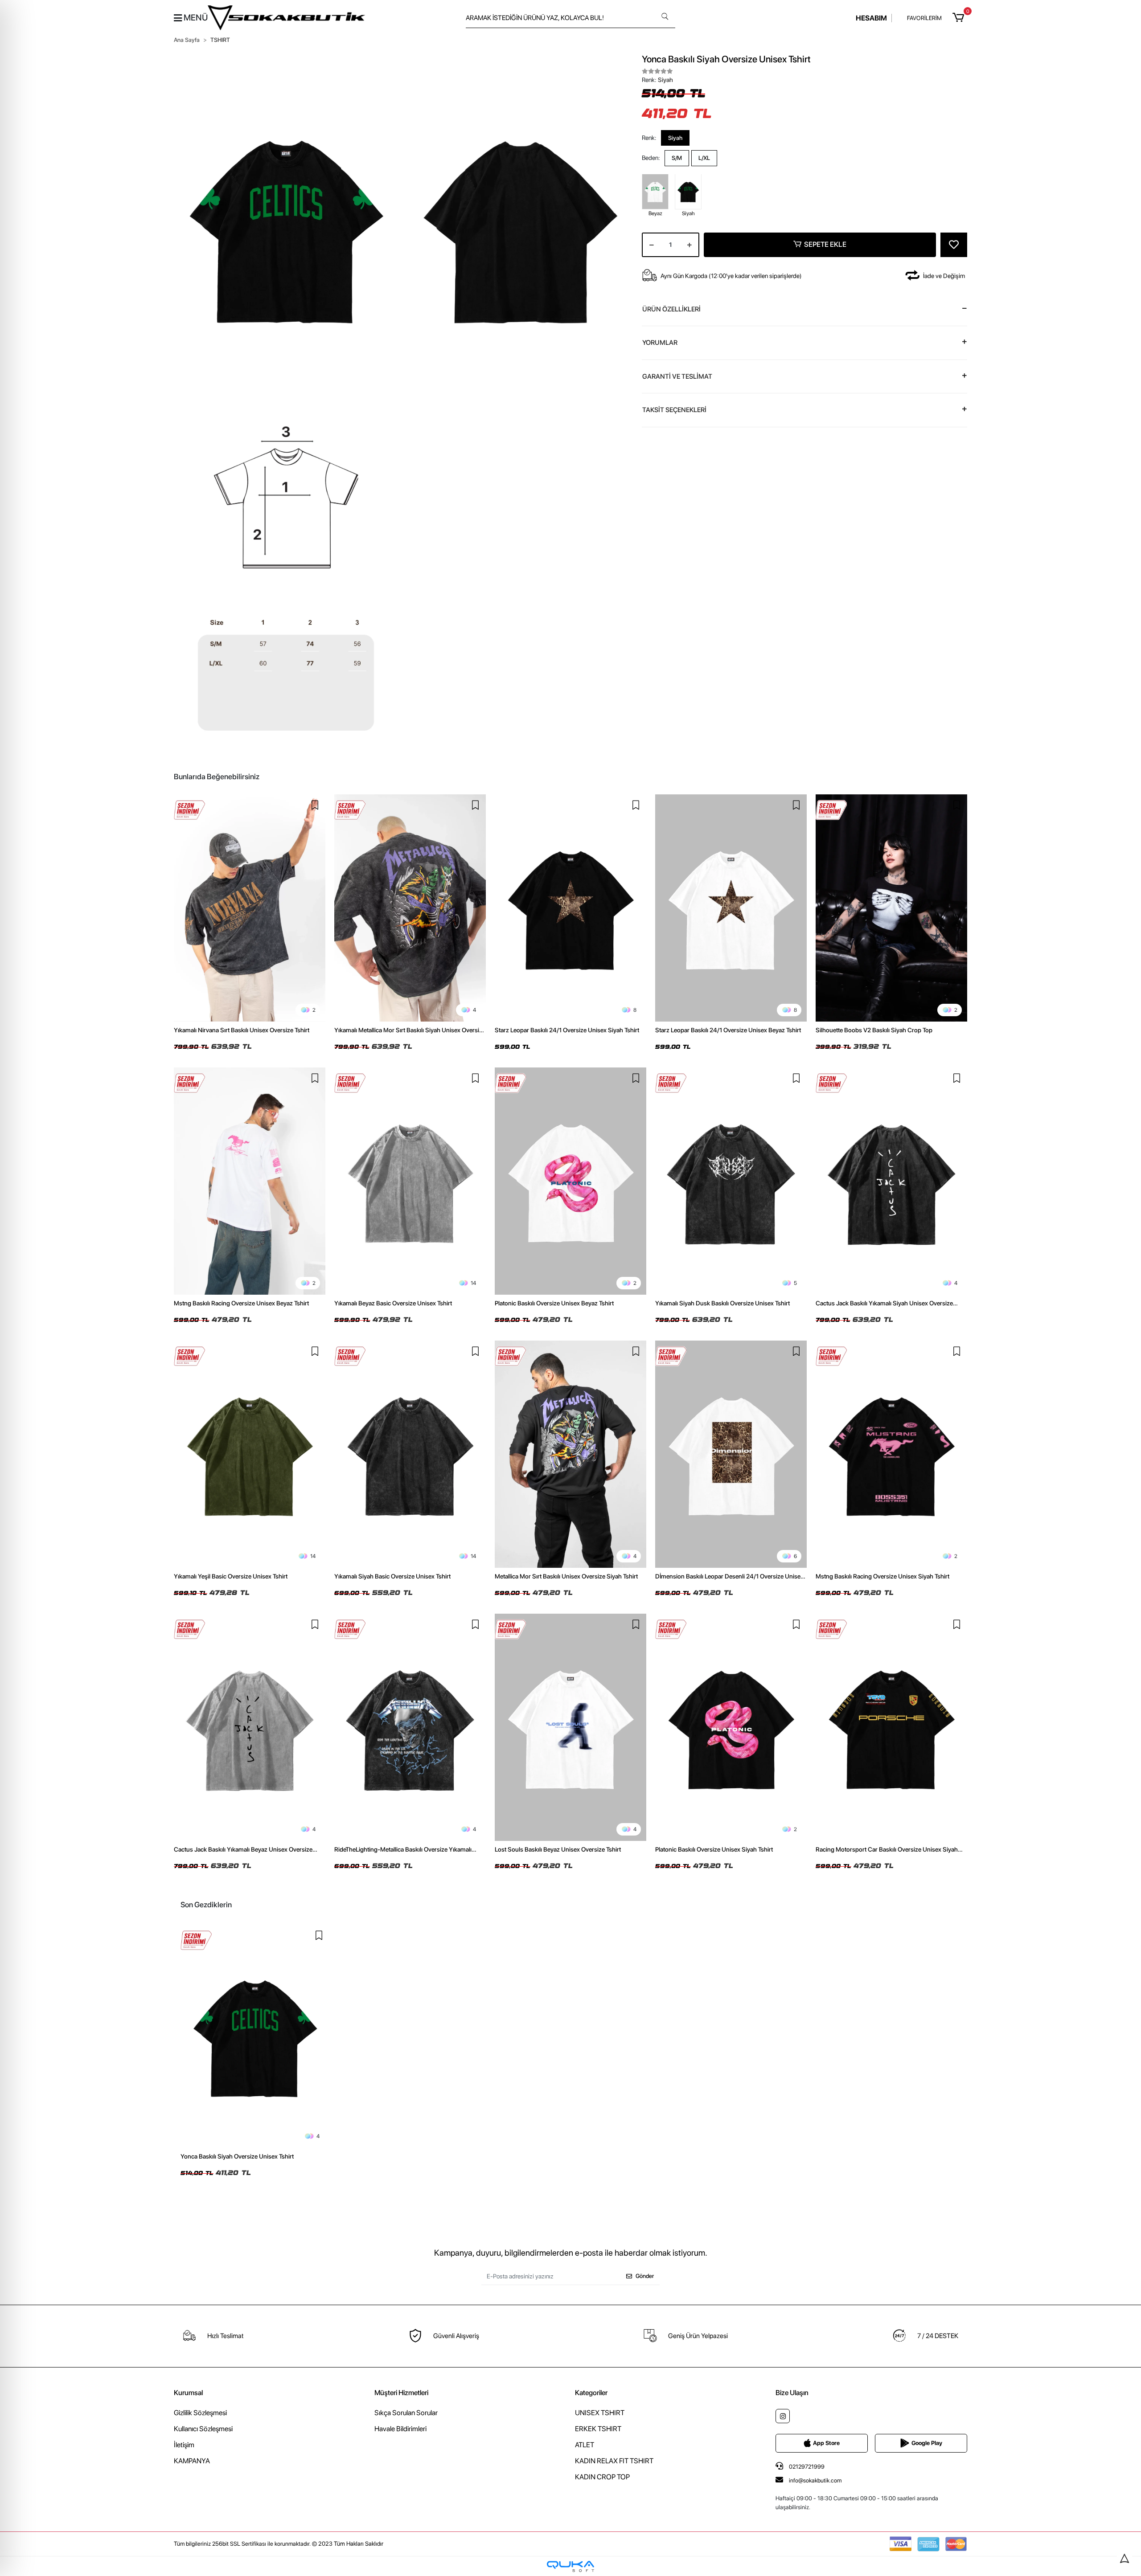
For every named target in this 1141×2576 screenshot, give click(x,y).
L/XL (704, 158)
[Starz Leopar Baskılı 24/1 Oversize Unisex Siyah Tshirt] (570, 908)
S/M (677, 158)
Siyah (675, 137)
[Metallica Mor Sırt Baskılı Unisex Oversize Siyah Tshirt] (570, 1454)
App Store (826, 2443)
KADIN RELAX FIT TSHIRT (614, 2461)
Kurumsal (188, 2393)
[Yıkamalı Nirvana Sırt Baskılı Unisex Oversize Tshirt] (250, 908)
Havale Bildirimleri (400, 2429)
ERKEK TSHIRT (598, 2429)
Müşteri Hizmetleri (401, 2393)
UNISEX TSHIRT (600, 2413)
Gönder (645, 2276)
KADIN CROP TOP (602, 2477)
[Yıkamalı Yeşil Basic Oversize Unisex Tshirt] (250, 1454)
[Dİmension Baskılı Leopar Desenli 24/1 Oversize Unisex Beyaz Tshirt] (731, 1454)
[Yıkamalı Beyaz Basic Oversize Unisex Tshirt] (410, 1181)
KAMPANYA (192, 2461)
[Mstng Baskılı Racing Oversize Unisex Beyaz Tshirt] (250, 1181)
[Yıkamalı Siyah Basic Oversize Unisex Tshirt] (410, 1454)
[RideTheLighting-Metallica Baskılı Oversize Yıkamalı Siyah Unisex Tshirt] (410, 1727)
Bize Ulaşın (792, 2393)
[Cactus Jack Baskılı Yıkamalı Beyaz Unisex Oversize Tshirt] (250, 1727)
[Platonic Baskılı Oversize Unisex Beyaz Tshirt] (570, 1181)
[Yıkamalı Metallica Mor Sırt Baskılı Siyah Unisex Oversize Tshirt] (410, 908)
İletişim (184, 2445)
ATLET (585, 2445)
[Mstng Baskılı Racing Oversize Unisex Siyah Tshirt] (891, 1454)
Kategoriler (591, 2393)
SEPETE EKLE (825, 244)
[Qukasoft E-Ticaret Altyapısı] (570, 2566)
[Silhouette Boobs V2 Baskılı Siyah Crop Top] (891, 908)
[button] (960, 18)
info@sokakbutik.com (815, 2480)
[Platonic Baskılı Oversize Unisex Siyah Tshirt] (731, 1727)
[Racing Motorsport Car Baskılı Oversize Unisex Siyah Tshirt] (891, 1727)
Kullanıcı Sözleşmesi (203, 2429)
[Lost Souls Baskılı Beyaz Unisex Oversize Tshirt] (570, 1727)
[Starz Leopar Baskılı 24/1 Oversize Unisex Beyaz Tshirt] (731, 908)
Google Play (927, 2443)
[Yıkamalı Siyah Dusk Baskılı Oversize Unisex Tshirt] (731, 1181)
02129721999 (806, 2467)
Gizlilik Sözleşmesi (200, 2413)
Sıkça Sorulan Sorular (406, 2413)
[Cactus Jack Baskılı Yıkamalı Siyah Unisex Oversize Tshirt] (891, 1181)
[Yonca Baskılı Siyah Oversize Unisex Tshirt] (255, 2036)
